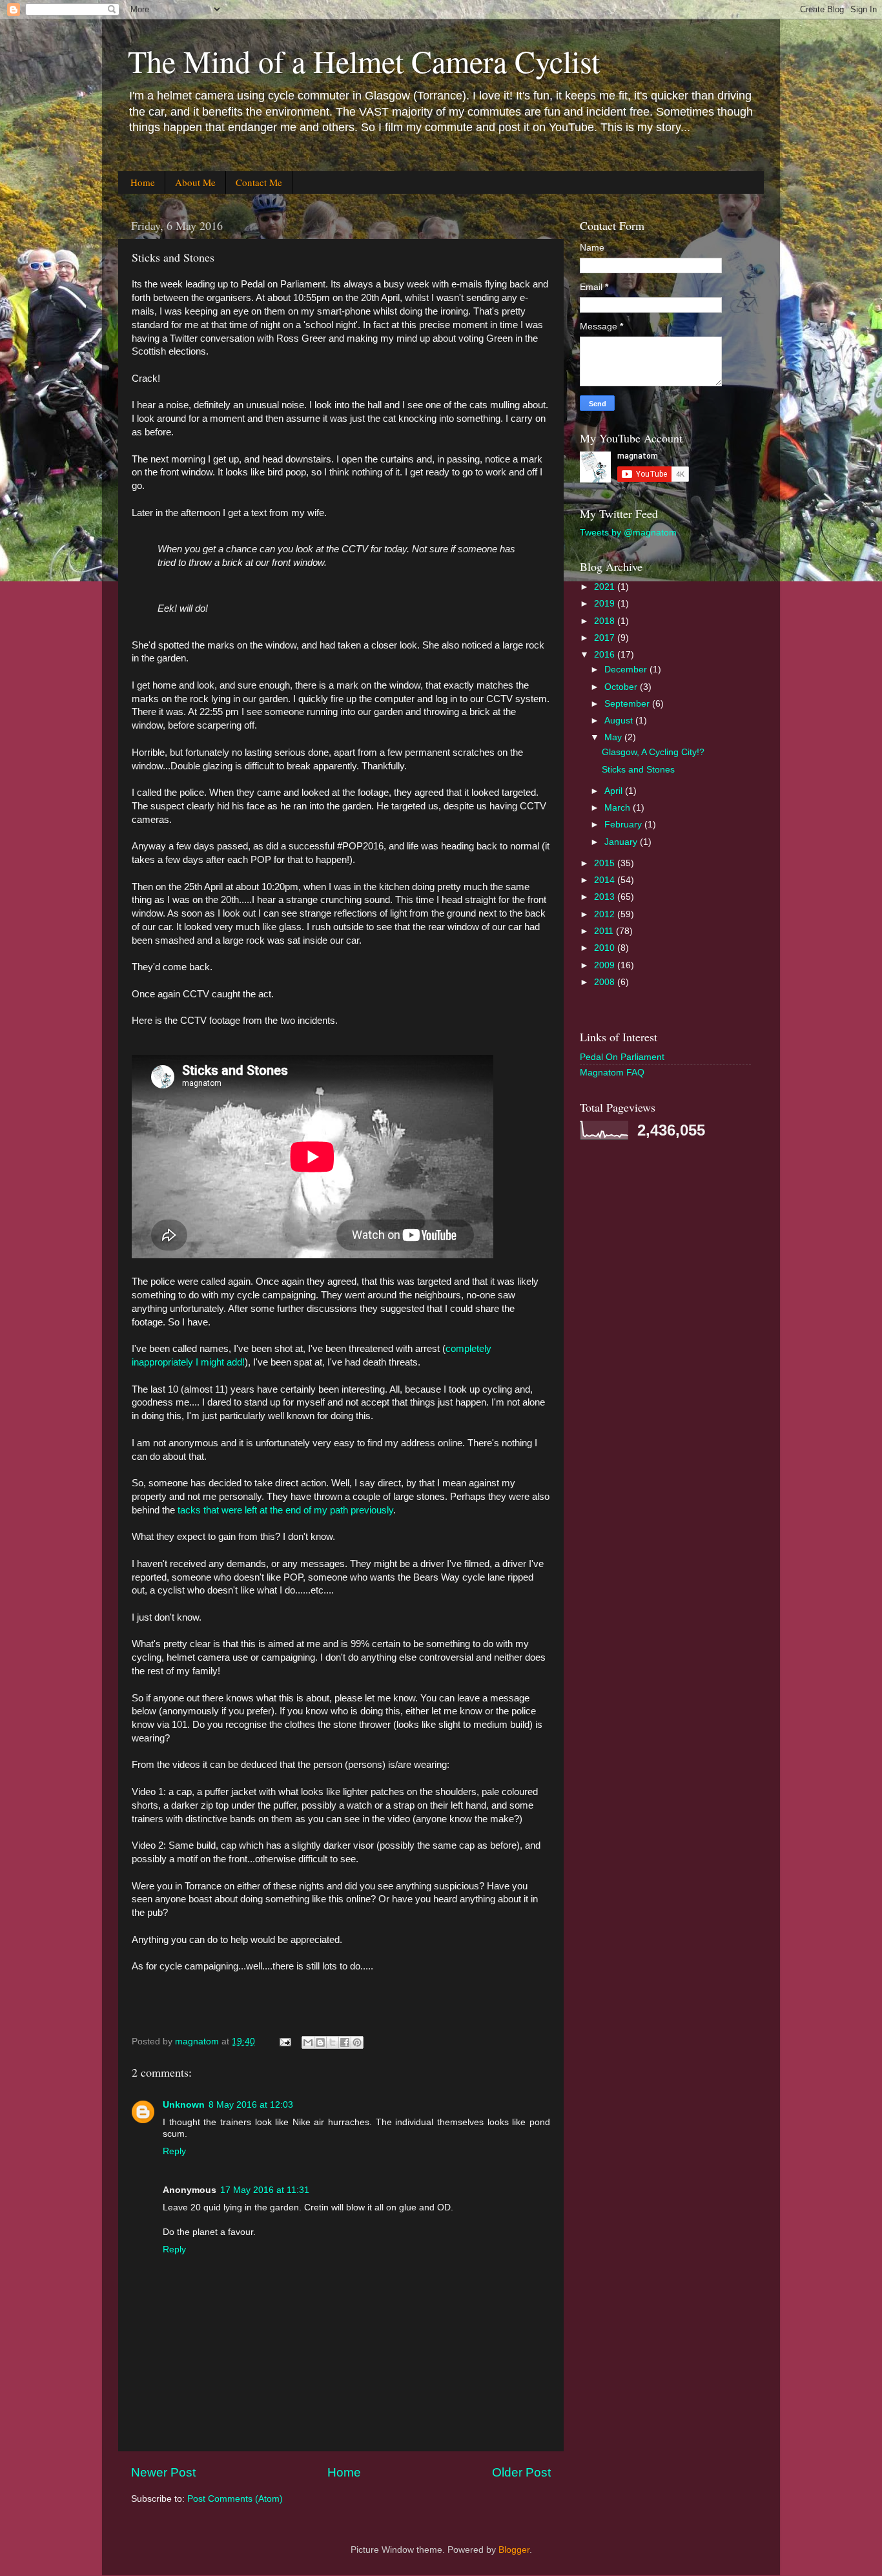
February (624, 825)
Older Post (521, 2472)
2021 (606, 587)
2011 (605, 931)
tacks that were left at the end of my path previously (285, 1510)
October (622, 687)
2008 (606, 982)
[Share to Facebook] (345, 2042)
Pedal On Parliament (622, 1057)
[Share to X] (333, 2042)
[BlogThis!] (320, 2042)
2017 (606, 638)
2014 (606, 880)
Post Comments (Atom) (235, 2499)
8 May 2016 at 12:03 (251, 2105)
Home (143, 182)
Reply (174, 2151)
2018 (606, 621)
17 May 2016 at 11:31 (265, 2190)
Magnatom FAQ (612, 1073)
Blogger (514, 2550)
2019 (606, 604)
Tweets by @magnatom (628, 533)
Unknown (184, 2105)
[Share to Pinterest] (357, 2042)
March (619, 808)
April (615, 791)
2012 (606, 914)
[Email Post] (284, 2041)
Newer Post (163, 2472)
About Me (195, 182)
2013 (606, 897)
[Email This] (308, 2042)
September (628, 704)
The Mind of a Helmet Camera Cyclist (364, 61)
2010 (606, 948)
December (627, 670)
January (622, 842)
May (614, 737)
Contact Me (259, 182)
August (620, 721)
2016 (606, 655)
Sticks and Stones (638, 770)
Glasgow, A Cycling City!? (653, 752)
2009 (606, 965)
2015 (606, 863)
